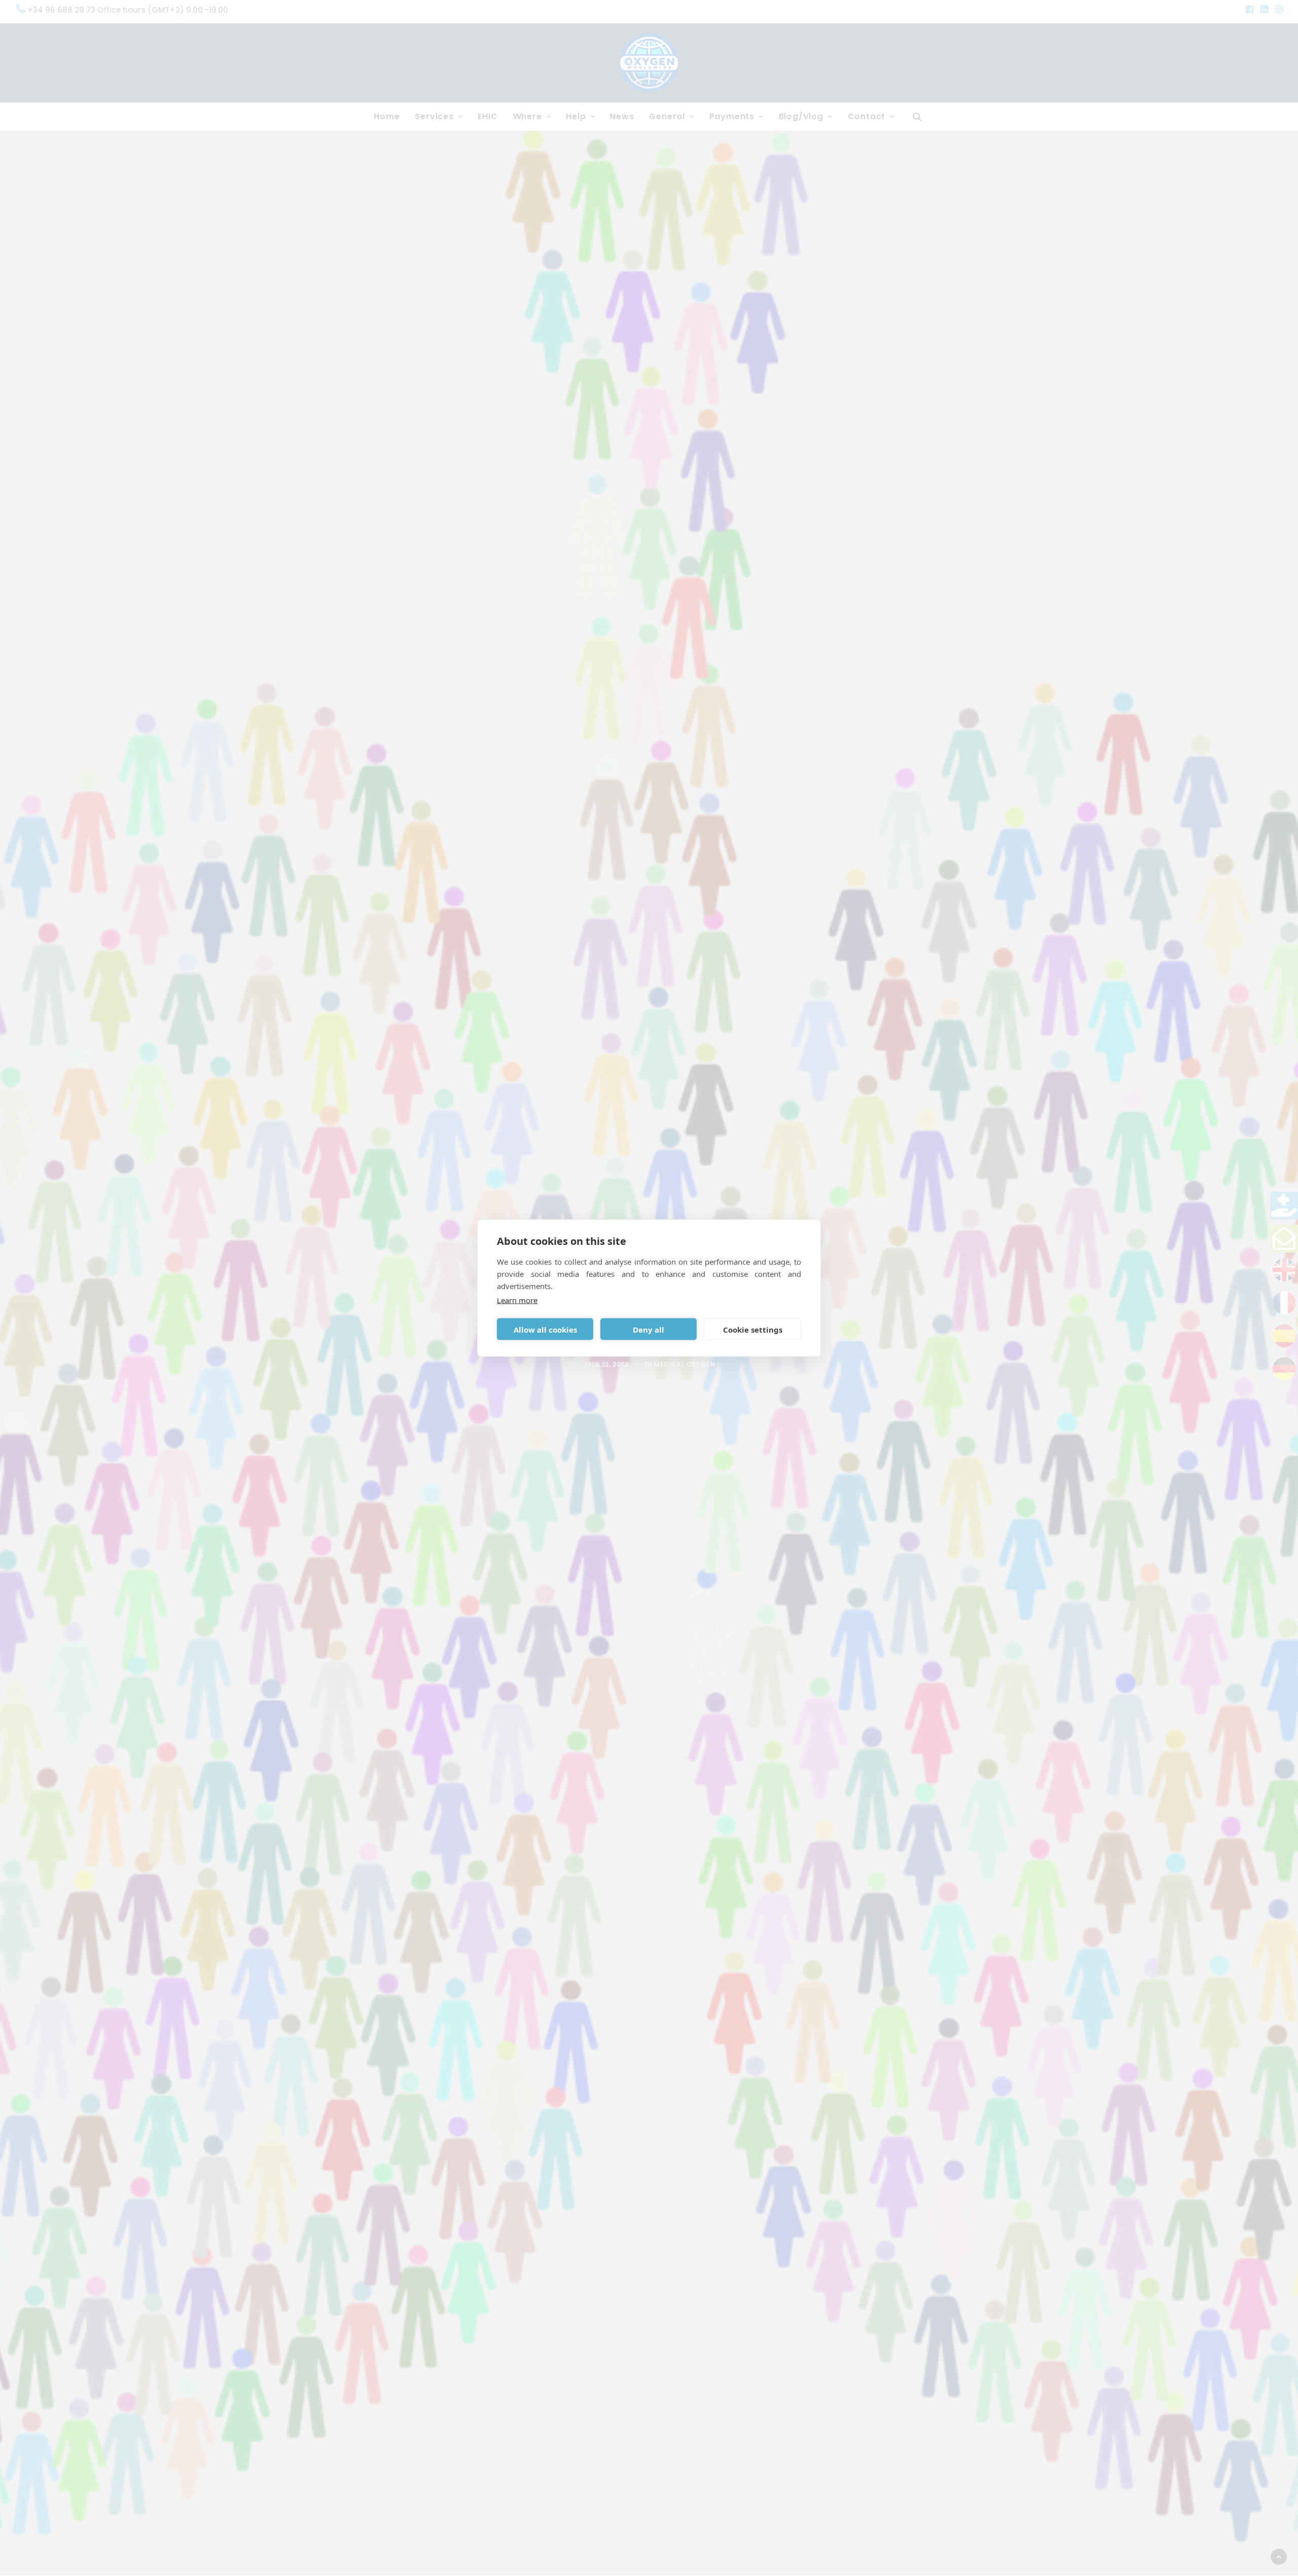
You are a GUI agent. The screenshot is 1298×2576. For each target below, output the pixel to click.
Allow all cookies (545, 1329)
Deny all (648, 1329)
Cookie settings (753, 1329)
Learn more (517, 1300)
